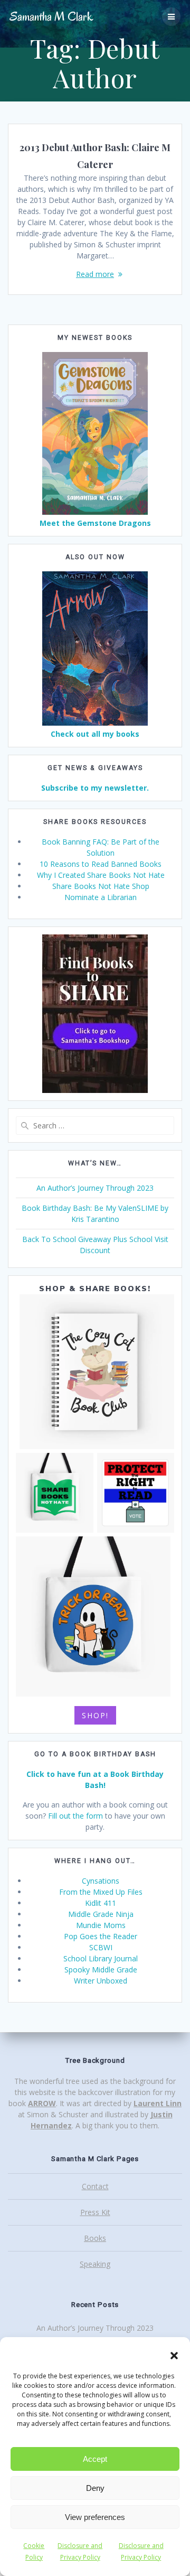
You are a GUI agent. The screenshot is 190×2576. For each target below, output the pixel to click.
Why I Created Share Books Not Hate (101, 875)
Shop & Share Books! (95, 1289)
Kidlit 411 (101, 1903)
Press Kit (95, 2212)
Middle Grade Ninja (101, 1914)
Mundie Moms (101, 1925)
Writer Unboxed (101, 1981)
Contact (95, 2186)
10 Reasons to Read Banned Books (101, 864)
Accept (95, 2459)
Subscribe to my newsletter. (95, 788)
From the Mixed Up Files (101, 1892)
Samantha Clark (51, 17)
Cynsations (101, 1881)
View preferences (95, 2517)
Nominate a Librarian (101, 897)
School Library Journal (101, 1958)
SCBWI (101, 1947)
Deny (95, 2488)
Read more (95, 274)
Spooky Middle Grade (101, 1970)
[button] (174, 2356)
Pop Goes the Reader (101, 1936)
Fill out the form (75, 1816)
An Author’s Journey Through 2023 (95, 1188)
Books (95, 2238)
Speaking (95, 2264)
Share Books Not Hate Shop (101, 886)
